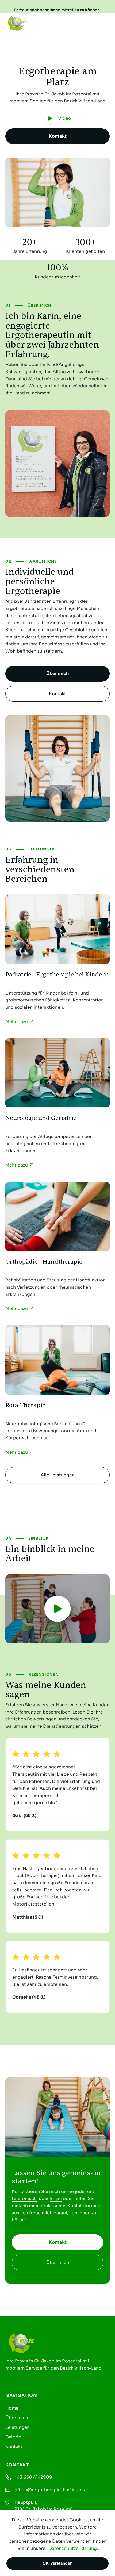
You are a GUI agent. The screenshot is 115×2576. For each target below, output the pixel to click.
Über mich (57, 674)
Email (56, 2198)
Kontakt (58, 136)
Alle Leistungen (58, 1475)
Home (12, 2408)
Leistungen (18, 2427)
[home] (26, 23)
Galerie (13, 2437)
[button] (106, 23)
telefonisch (24, 2198)
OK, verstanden (57, 2563)
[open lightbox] (57, 1609)
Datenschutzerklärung (73, 2548)
